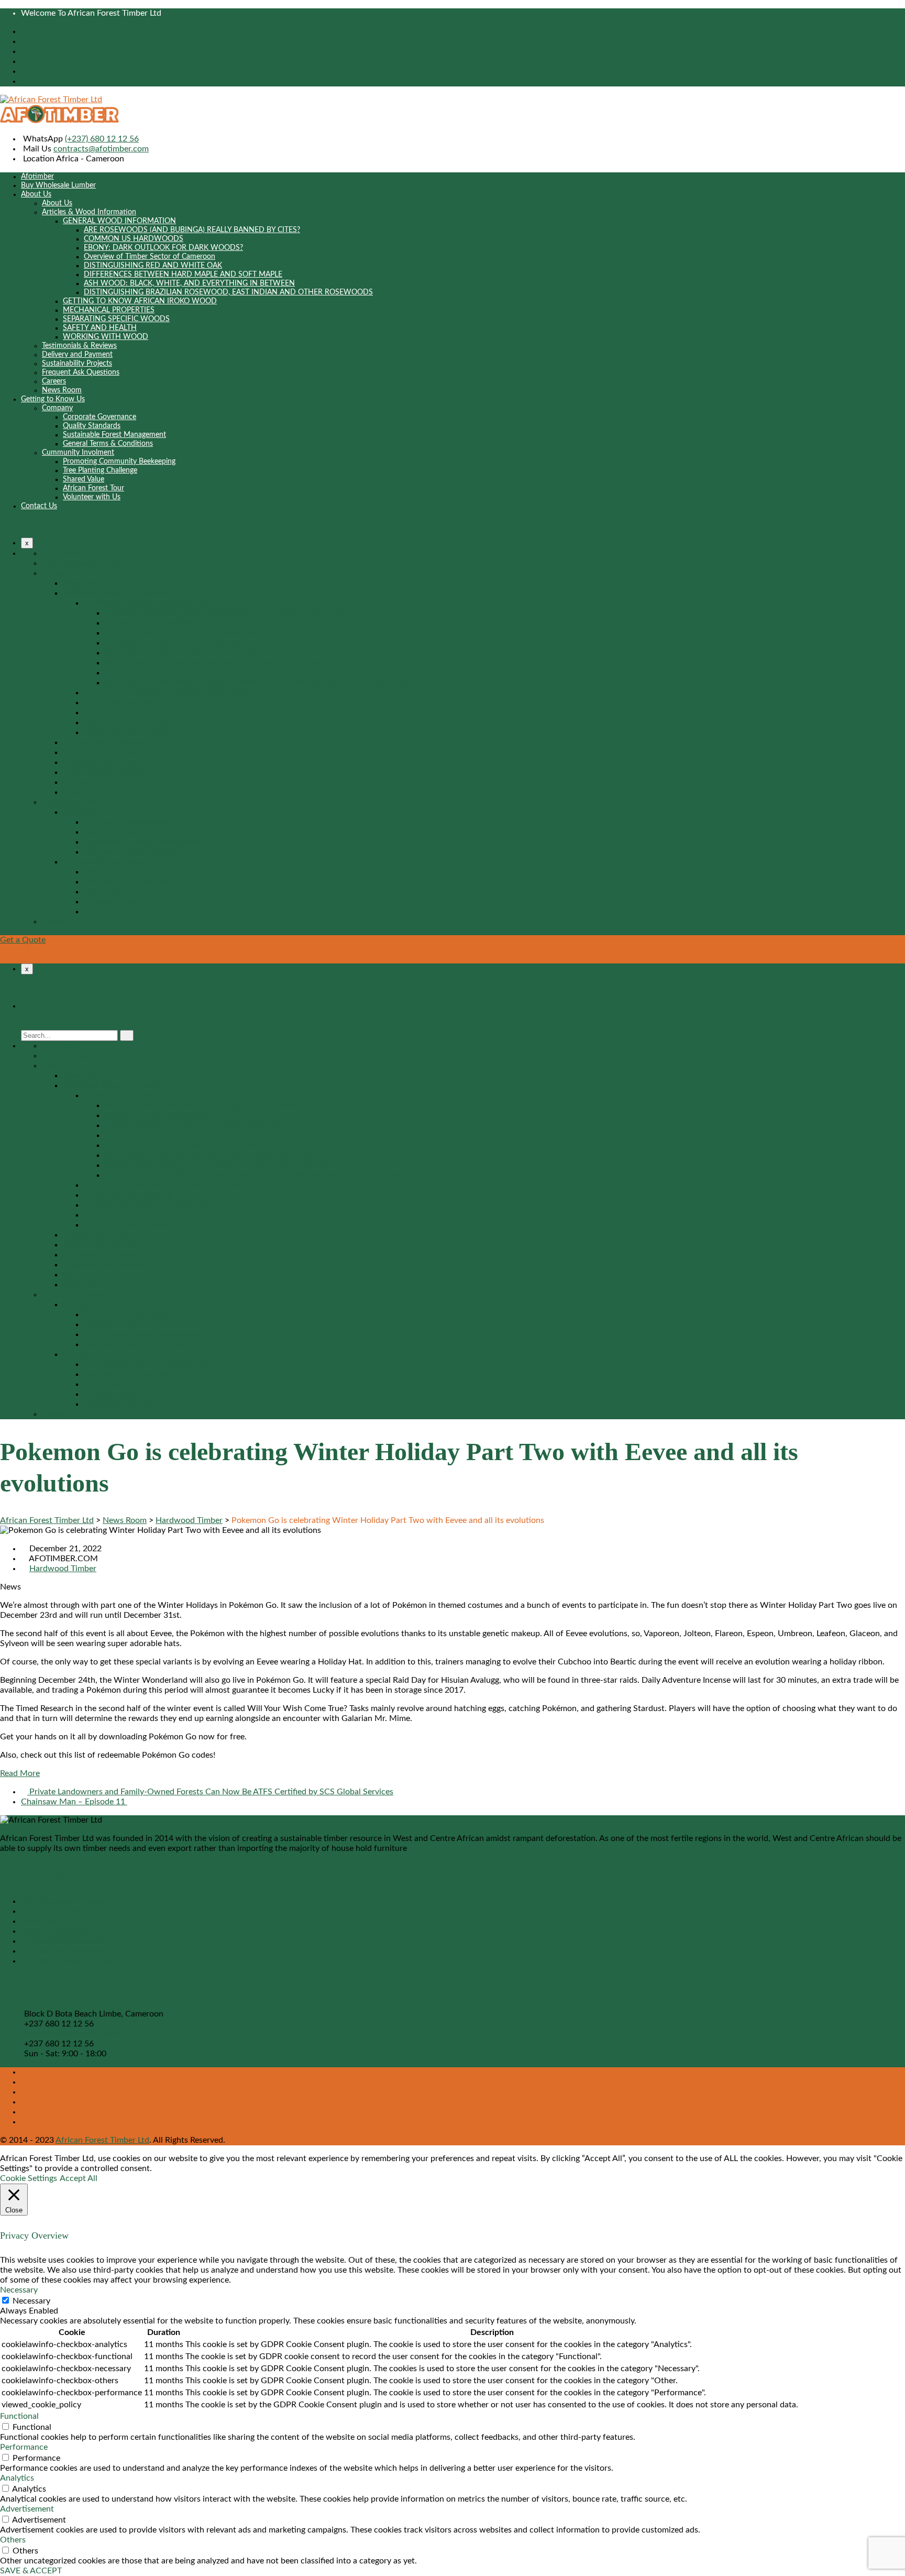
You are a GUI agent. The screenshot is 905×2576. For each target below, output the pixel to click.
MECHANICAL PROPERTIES (109, 310)
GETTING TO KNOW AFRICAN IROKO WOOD (140, 301)
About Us (36, 194)
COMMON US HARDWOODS (134, 239)
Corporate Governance (100, 417)
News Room (62, 390)
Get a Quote (23, 940)
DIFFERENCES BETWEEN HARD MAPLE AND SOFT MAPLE (183, 275)
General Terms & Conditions (108, 444)
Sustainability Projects (77, 364)
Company (57, 408)
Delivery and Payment (77, 355)
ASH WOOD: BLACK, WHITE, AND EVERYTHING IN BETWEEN (189, 283)
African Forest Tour (93, 488)
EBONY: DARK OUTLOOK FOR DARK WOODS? (163, 248)
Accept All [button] (79, 2178)
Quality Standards (92, 426)
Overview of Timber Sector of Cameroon (150, 257)
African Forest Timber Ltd (102, 2140)
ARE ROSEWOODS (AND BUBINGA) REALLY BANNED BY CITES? (192, 230)
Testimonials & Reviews (79, 346)
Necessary (31, 2301)
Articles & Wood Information (89, 212)
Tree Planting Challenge (100, 470)
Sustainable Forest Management (114, 435)
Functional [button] (19, 2416)
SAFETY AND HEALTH (100, 328)
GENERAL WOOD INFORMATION (119, 221)
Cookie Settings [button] (29, 2178)
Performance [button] (24, 2447)
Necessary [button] (19, 2290)
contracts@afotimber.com (101, 149)
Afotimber (37, 177)
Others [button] (13, 2540)
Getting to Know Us (53, 399)
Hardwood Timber (63, 1569)
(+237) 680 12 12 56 (102, 139)
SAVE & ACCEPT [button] (31, 2571)
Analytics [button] (17, 2478)
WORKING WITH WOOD (106, 337)
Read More (20, 1773)
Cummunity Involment (78, 453)
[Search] (127, 1035)
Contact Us (39, 506)
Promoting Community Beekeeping (119, 462)
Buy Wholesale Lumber (58, 185)
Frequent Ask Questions (81, 372)
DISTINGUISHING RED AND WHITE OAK (153, 266)
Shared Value (84, 479)
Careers (54, 381)
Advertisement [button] (27, 2509)
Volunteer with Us (92, 497)
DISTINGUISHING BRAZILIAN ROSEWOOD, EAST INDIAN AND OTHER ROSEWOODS (228, 292)
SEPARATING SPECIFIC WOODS (116, 319)
